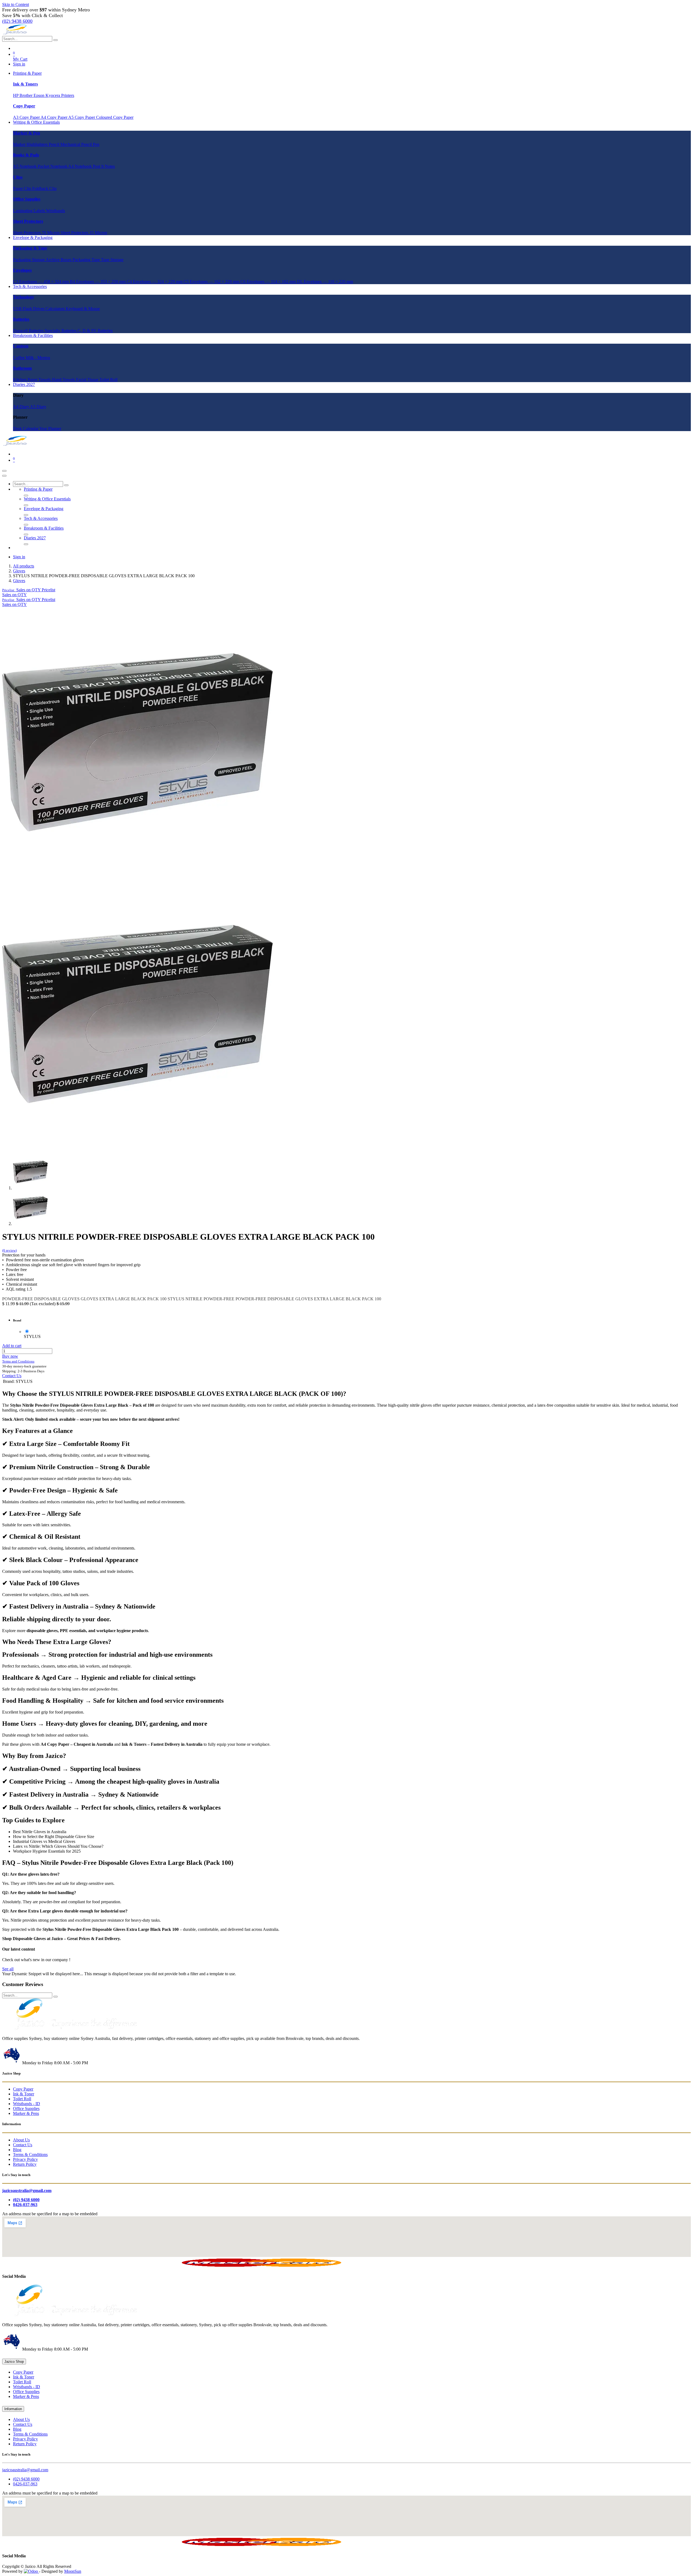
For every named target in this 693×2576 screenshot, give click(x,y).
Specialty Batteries (61, 331)
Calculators (56, 309)
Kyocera (53, 95)
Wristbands (55, 211)
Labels (40, 211)
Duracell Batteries (29, 331)
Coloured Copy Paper (115, 117)
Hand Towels (64, 380)
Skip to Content (16, 4)
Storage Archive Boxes (52, 260)
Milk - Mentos (38, 358)
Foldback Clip (44, 188)
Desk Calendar (26, 429)
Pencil (55, 144)
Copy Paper (24, 106)
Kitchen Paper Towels (32, 380)
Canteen (21, 346)
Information (13, 2409)
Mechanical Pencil (77, 144)
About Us (21, 2140)
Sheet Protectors (28, 221)
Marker (20, 144)
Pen (96, 144)
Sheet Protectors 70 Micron (37, 233)
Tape (106, 260)
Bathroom (22, 368)
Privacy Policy (25, 2159)
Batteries (21, 319)
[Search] (55, 40)
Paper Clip (23, 188)
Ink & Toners (25, 84)
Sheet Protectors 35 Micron (84, 233)
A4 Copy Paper (54, 117)
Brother (27, 95)
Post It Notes (104, 166)
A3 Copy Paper (27, 117)
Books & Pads (26, 155)
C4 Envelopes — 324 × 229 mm (155, 282)
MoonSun (73, 2571)
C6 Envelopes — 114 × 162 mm (269, 282)
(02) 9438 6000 (26, 2479)
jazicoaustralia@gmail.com (25, 2470)
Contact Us (12, 1376)
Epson (40, 95)
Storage (117, 260)
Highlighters (38, 144)
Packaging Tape (87, 260)
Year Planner (50, 429)
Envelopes (22, 270)
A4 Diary (22, 407)
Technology (24, 297)
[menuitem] (27, 73)
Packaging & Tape (30, 248)
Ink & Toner (24, 2094)
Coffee (19, 358)
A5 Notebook (25, 166)
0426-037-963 (25, 2484)
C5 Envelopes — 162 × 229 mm (212, 282)
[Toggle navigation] (4, 471)
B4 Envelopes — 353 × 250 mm (98, 282)
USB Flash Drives (29, 309)
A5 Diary (38, 407)
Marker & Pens (26, 2113)
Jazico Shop (14, 2362)
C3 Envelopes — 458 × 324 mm (41, 282)
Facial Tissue (88, 380)
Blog (17, 2150)
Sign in (19, 64)
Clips (18, 177)
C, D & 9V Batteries (95, 331)
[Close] (4, 476)
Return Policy (25, 2164)
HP (16, 95)
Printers (68, 95)
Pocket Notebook (53, 166)
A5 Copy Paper (82, 117)
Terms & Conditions (30, 2155)
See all (8, 1969)
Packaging (22, 260)
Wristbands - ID (27, 2104)
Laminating (23, 211)
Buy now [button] (10, 1356)
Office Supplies (27, 199)
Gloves (19, 571)
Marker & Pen (27, 133)
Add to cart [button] (12, 1346)
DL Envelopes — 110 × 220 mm (325, 282)
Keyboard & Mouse (83, 309)
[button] (29, 590)
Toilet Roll (108, 380)
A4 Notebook (81, 166)
